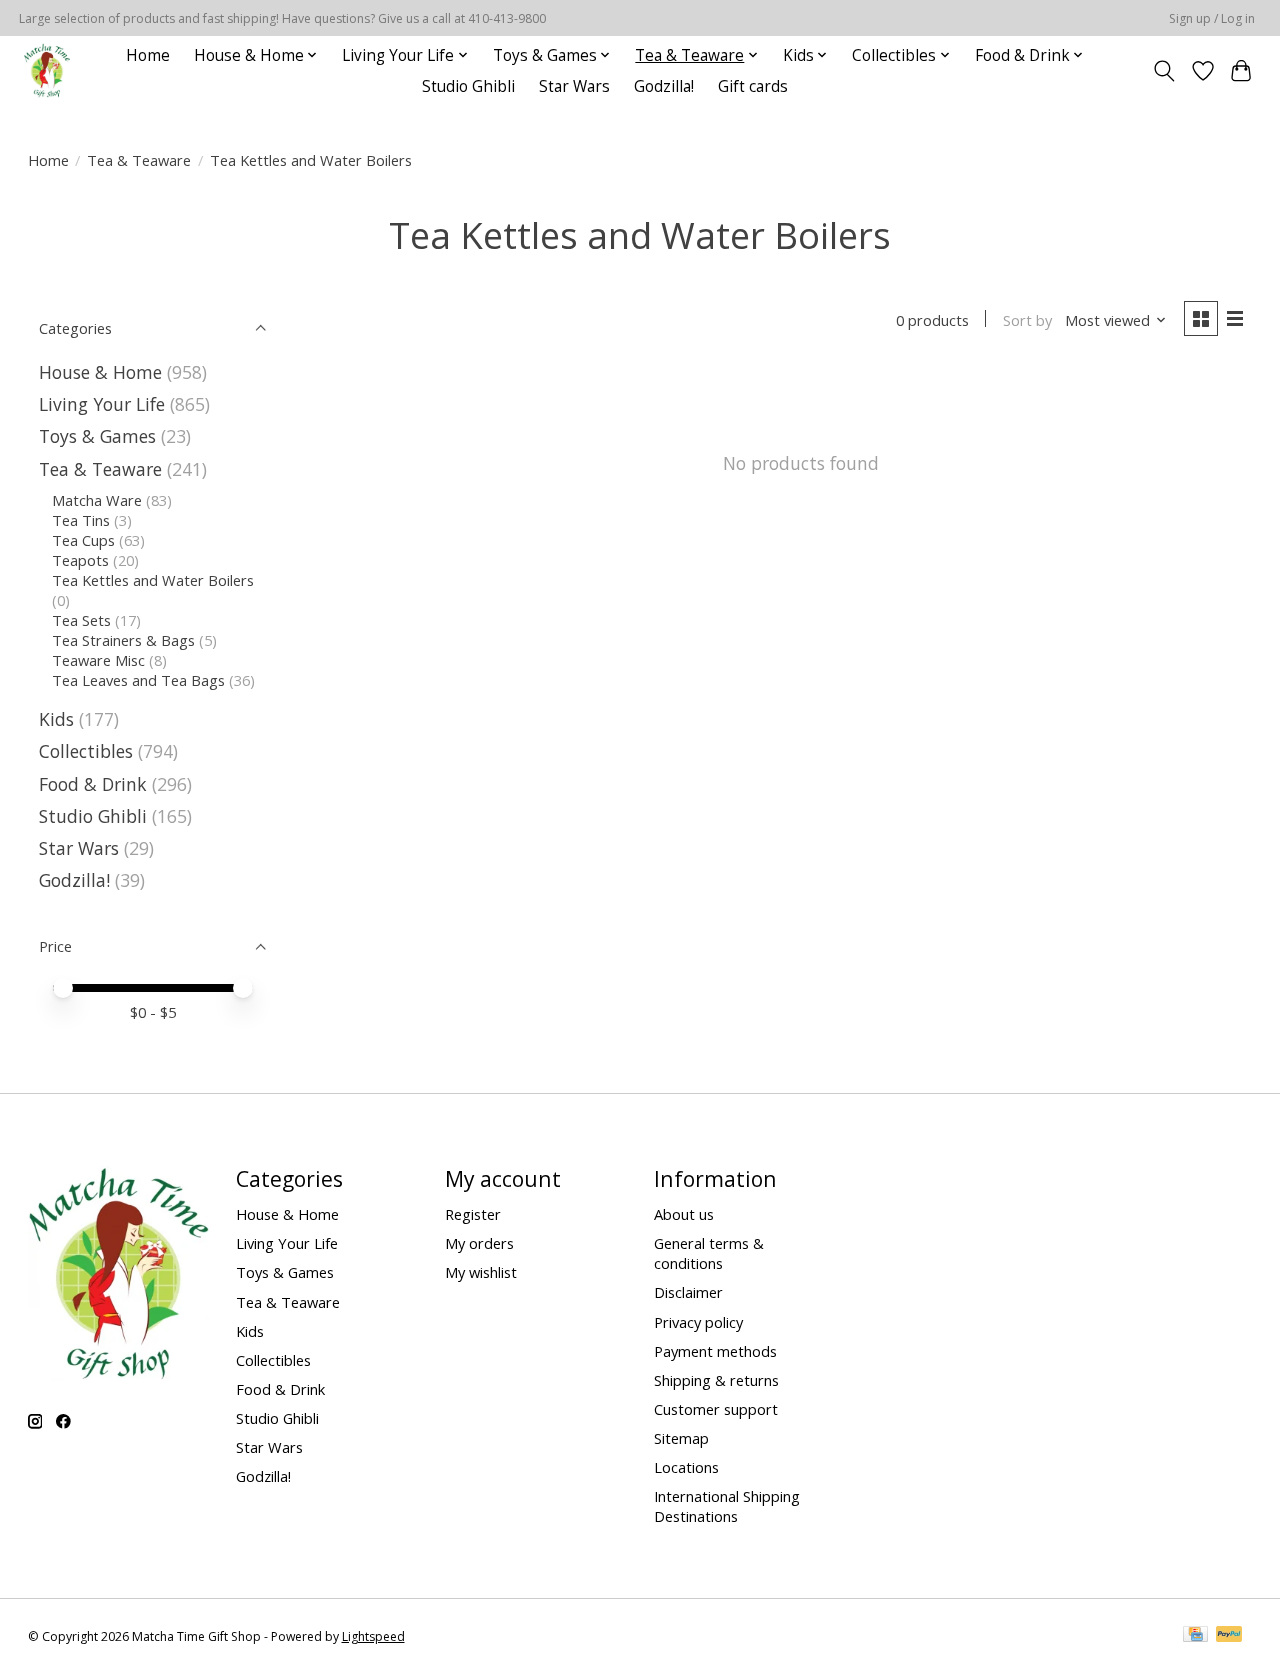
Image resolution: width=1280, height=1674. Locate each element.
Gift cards (753, 86)
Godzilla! (664, 86)
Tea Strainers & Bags (123, 640)
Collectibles (86, 751)
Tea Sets (81, 620)
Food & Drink (93, 784)
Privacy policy (698, 1322)
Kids (56, 719)
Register (473, 1214)
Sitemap (681, 1438)
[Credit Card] (1195, 1636)
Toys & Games (97, 436)
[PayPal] (1229, 1636)
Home (148, 55)
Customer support (716, 1409)
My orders (479, 1243)
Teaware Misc (98, 660)
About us (684, 1214)
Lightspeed (373, 1636)
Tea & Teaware (139, 160)
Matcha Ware (97, 500)
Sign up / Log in (1212, 18)
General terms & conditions (709, 1253)
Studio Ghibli (468, 86)
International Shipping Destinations (727, 1506)
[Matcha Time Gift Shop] (47, 70)
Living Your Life (102, 404)
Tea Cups (83, 540)
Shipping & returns (716, 1380)
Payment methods (715, 1351)
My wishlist (481, 1272)
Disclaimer (688, 1292)
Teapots (80, 560)
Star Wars (574, 86)
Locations (686, 1467)
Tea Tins (81, 520)
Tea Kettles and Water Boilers (153, 580)
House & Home (100, 372)
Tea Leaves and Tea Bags (138, 680)
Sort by (1027, 320)
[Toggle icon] (1163, 71)
